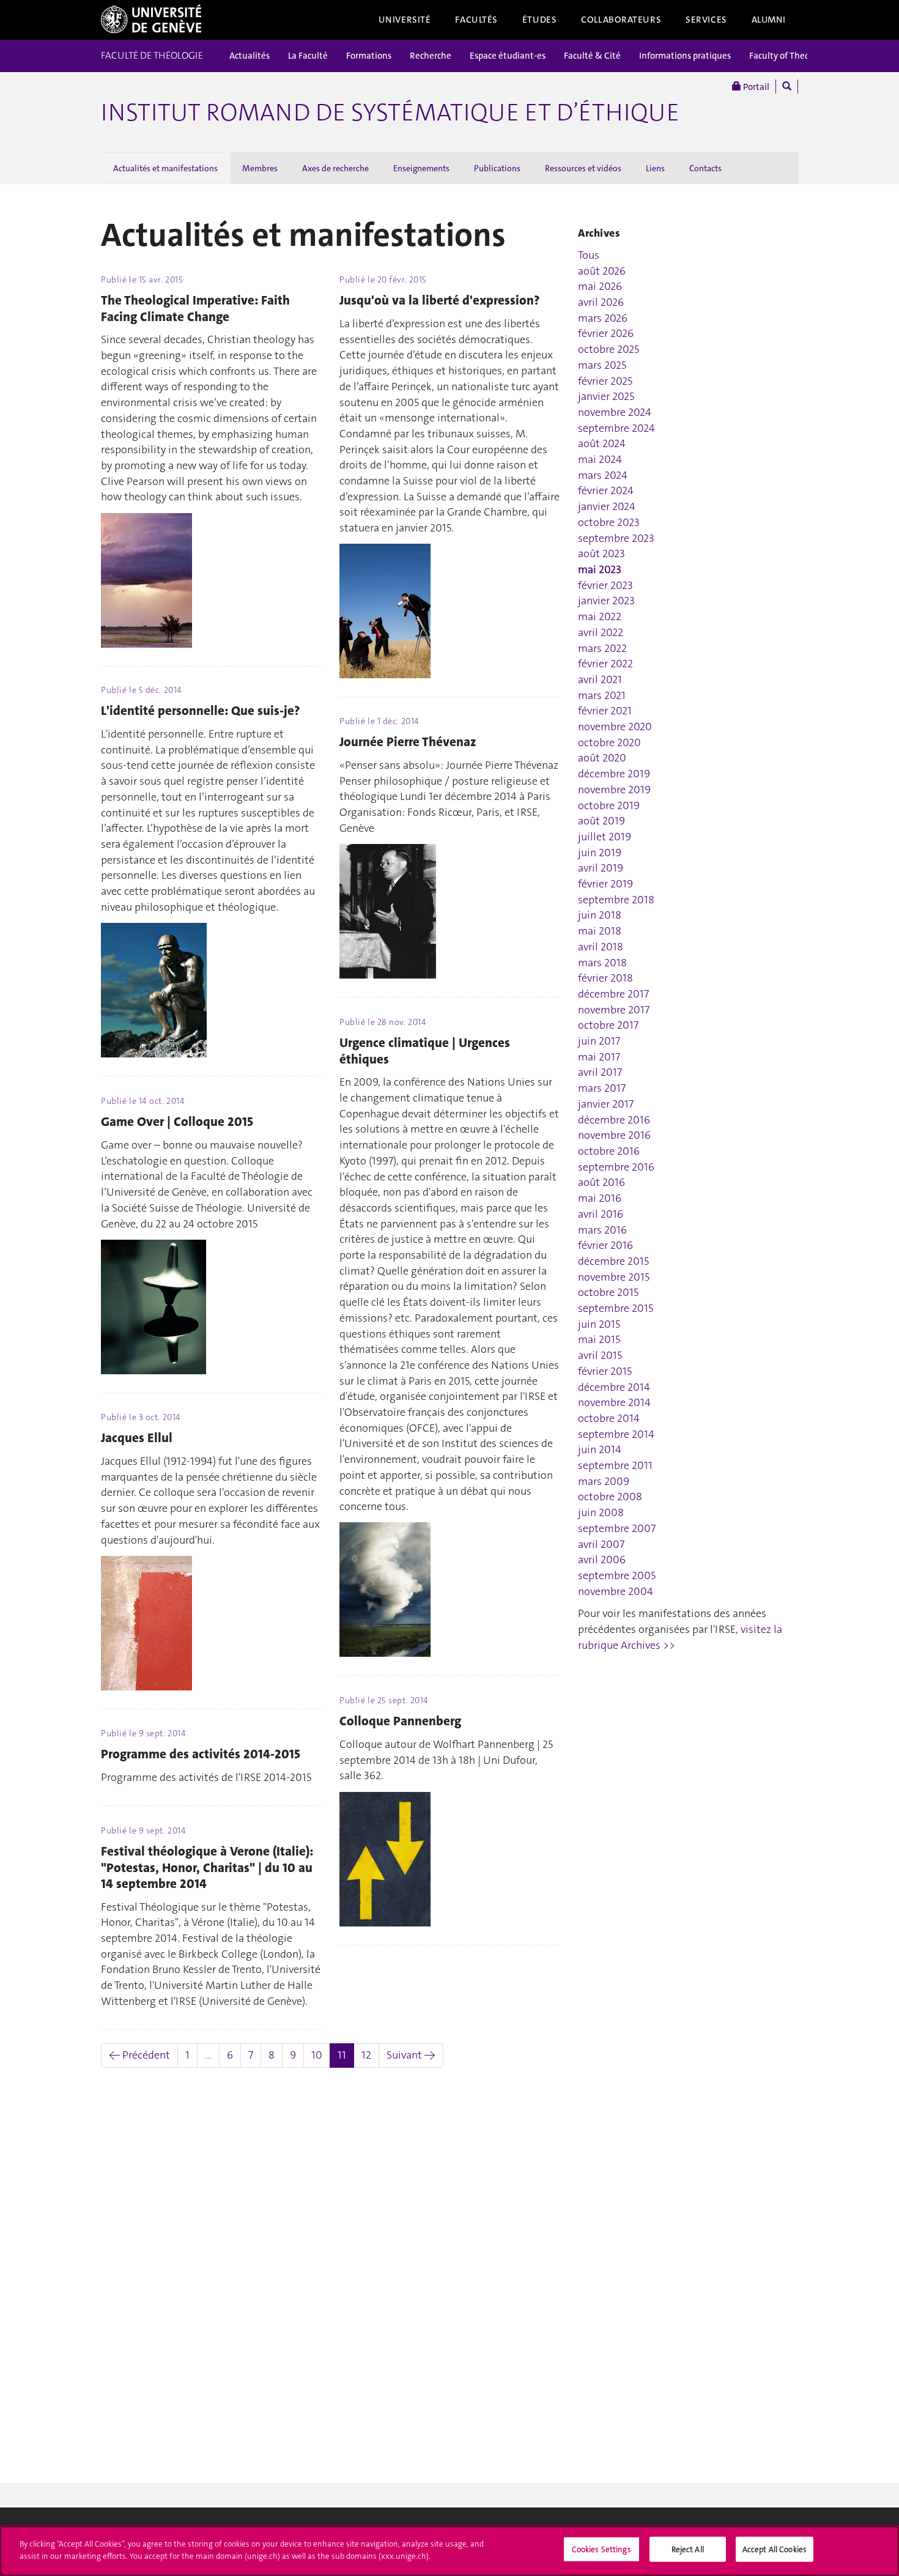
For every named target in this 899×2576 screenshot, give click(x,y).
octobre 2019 (609, 805)
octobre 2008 (610, 1497)
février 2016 (605, 1245)
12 (366, 2055)
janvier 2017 (606, 1104)
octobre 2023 (609, 522)
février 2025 (605, 381)
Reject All (688, 2549)
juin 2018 (600, 915)
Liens (655, 168)
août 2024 (602, 443)
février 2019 (605, 884)
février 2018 (605, 978)
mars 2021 (602, 695)
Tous (589, 255)
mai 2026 (600, 286)
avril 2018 (601, 947)
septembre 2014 (616, 1434)
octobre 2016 (609, 1151)
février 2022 (605, 664)
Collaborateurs (621, 20)
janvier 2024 (607, 506)
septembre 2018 (616, 900)
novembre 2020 (615, 727)
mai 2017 (599, 1057)
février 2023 (605, 585)
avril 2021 (600, 679)
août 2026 (602, 271)
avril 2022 (601, 632)
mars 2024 (603, 475)
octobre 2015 (608, 1292)
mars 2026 (603, 318)
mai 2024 (600, 459)
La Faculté (308, 56)
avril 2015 (600, 1355)
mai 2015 (599, 1339)
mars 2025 (602, 365)
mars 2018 (602, 963)
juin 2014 (600, 1449)
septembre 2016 (616, 1167)
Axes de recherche (335, 168)
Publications (497, 168)
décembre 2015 (613, 1261)
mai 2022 (600, 616)
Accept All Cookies (775, 2549)
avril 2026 (601, 302)
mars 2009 (604, 1481)
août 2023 (601, 553)
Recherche (431, 56)
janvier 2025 (606, 396)
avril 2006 (602, 1560)
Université (405, 20)
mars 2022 (602, 648)
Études (539, 20)
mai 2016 (600, 1198)
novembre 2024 (615, 412)
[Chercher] (787, 87)
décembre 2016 (614, 1120)
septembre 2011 (615, 1465)
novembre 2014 (614, 1402)
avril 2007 (601, 1544)
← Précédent (139, 2055)
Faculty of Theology (788, 56)
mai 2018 (600, 931)
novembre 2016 (614, 1135)
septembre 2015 (616, 1308)
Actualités (250, 56)
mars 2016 (602, 1230)
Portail (755, 87)
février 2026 (606, 333)
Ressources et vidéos (583, 168)
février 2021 (605, 711)
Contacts (705, 168)
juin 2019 (600, 853)
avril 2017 (600, 1072)
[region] (449, 2551)
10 (317, 2055)
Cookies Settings (601, 2549)
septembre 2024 (616, 428)
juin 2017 (599, 1041)
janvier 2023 (606, 601)
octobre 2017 (608, 1025)
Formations (369, 56)
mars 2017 (602, 1088)
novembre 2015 (614, 1277)
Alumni (769, 20)
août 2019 (601, 821)
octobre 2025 (609, 349)
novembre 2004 (616, 1591)
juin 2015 (599, 1324)
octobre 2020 (609, 742)
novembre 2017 (614, 1010)
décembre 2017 (613, 994)
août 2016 (601, 1182)
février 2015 (605, 1371)
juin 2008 (601, 1512)
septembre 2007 (617, 1528)
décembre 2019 (614, 774)
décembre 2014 (614, 1387)
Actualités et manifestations (165, 168)
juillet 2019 (605, 837)
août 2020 (602, 758)
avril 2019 (601, 868)
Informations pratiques (685, 56)
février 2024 (606, 490)
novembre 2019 (614, 790)
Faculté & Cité (592, 56)
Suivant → (411, 2055)
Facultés (476, 20)
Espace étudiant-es (508, 56)
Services (706, 20)
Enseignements (421, 168)
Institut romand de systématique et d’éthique (390, 113)
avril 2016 (601, 1214)
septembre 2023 (616, 538)
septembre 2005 (617, 1575)
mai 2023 (600, 569)
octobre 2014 (609, 1418)
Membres (260, 168)
